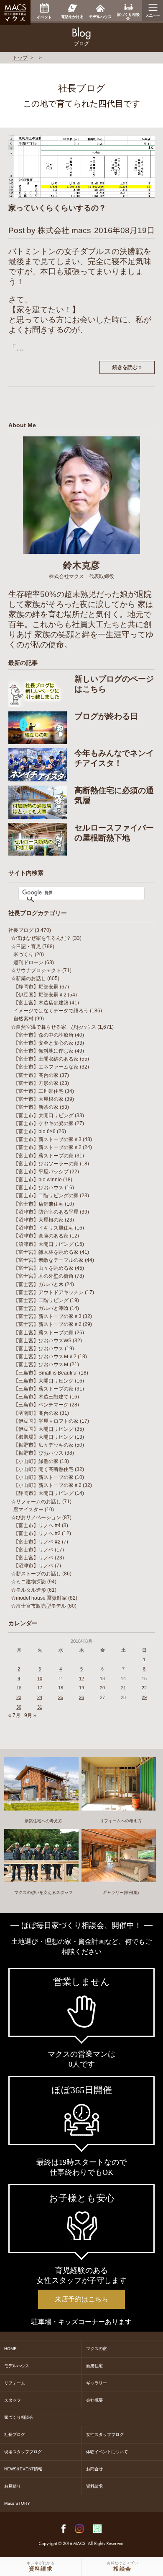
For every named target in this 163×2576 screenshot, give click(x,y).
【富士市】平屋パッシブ (41, 1172)
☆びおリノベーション (36, 1518)
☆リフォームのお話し (36, 1502)
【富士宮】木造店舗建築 (41, 1003)
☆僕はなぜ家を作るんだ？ (41, 938)
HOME (10, 2349)
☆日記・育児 (26, 947)
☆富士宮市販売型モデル (38, 1606)
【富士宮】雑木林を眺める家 (46, 1252)
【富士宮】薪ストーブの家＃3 (47, 1316)
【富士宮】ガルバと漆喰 (41, 1308)
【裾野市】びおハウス (38, 1453)
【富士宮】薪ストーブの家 (43, 1333)
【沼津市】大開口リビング (43, 1244)
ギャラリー (97, 2383)
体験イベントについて (107, 2452)
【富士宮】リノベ (33, 1558)
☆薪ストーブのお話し (36, 1574)
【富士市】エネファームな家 (46, 1067)
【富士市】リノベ (33, 1550)
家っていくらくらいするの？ (57, 208)
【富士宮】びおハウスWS (42, 1341)
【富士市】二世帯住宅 (38, 1091)
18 (61, 1688)
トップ (20, 58)
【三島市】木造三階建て (41, 1397)
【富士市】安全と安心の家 (43, 1043)
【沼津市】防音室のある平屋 (46, 1212)
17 (40, 1688)
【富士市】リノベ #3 (37, 1533)
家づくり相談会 (19, 2417)
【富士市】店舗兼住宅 (38, 1204)
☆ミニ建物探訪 (28, 1582)
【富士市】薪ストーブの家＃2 (47, 1147)
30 (19, 1707)
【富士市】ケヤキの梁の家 (43, 1123)
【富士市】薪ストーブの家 (43, 1156)
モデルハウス (17, 2366)
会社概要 (94, 2400)
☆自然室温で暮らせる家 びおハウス (53, 1027)
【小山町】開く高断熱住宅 (43, 1469)
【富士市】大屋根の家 (38, 1099)
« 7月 (14, 1715)
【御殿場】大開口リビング (43, 1437)
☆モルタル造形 (28, 1590)
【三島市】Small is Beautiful (46, 1373)
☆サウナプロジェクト (36, 970)
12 (81, 1678)
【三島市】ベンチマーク (41, 1405)
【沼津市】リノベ (33, 1566)
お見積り (13, 2486)
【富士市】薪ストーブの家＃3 (47, 1139)
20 (102, 1688)
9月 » (30, 1715)
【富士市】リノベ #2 (37, 1542)
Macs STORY (17, 2503)
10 (40, 1678)
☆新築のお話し (28, 978)
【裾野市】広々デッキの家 (43, 1445)
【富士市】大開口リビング (43, 1115)
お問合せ (94, 2469)
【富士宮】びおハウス (38, 1349)
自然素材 (23, 1019)
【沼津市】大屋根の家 (38, 1220)
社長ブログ (21, 930)
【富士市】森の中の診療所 (43, 1035)
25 (61, 1697)
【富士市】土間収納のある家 (46, 1059)
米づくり (23, 955)
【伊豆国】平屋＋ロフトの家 (46, 1421)
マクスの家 (97, 2349)
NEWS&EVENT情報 (23, 2469)
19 (81, 1688)
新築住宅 (94, 2366)
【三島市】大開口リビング (43, 1381)
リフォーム (15, 2383)
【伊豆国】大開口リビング (43, 1429)
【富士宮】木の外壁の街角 (43, 1276)
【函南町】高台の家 (36, 1413)
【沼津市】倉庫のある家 (41, 1236)
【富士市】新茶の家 (36, 1107)
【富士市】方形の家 (36, 1083)
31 (40, 1707)
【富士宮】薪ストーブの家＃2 (47, 1324)
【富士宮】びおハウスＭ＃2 (45, 1357)
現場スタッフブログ (23, 2452)
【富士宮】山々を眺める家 (43, 1268)
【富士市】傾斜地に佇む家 (43, 1051)
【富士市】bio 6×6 (34, 1131)
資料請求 (94, 2486)
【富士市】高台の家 (36, 1075)
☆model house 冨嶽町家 (39, 1598)
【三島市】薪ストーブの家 (43, 1389)
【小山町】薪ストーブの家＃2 (47, 1485)
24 (40, 1697)
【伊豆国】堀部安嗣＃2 (40, 995)
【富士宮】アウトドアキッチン (48, 1292)
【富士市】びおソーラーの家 (46, 1164)
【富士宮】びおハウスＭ (41, 1365)
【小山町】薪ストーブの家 (43, 1477)
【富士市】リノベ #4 (37, 1525)
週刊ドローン (28, 962)
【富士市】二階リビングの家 (46, 1196)
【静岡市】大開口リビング (43, 1493)
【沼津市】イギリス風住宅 (43, 1228)
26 (81, 1697)
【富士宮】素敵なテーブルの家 (48, 1260)
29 (144, 1697)
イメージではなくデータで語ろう (51, 1011)
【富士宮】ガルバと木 (38, 1284)
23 (19, 1697)
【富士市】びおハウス (38, 1188)
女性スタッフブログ (105, 2435)
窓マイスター (28, 1510)
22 (144, 1688)
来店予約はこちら (81, 2299)
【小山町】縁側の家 (36, 1461)
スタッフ (13, 2400)
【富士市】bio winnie (38, 1180)
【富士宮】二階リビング (41, 1300)
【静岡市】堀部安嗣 (36, 987)
